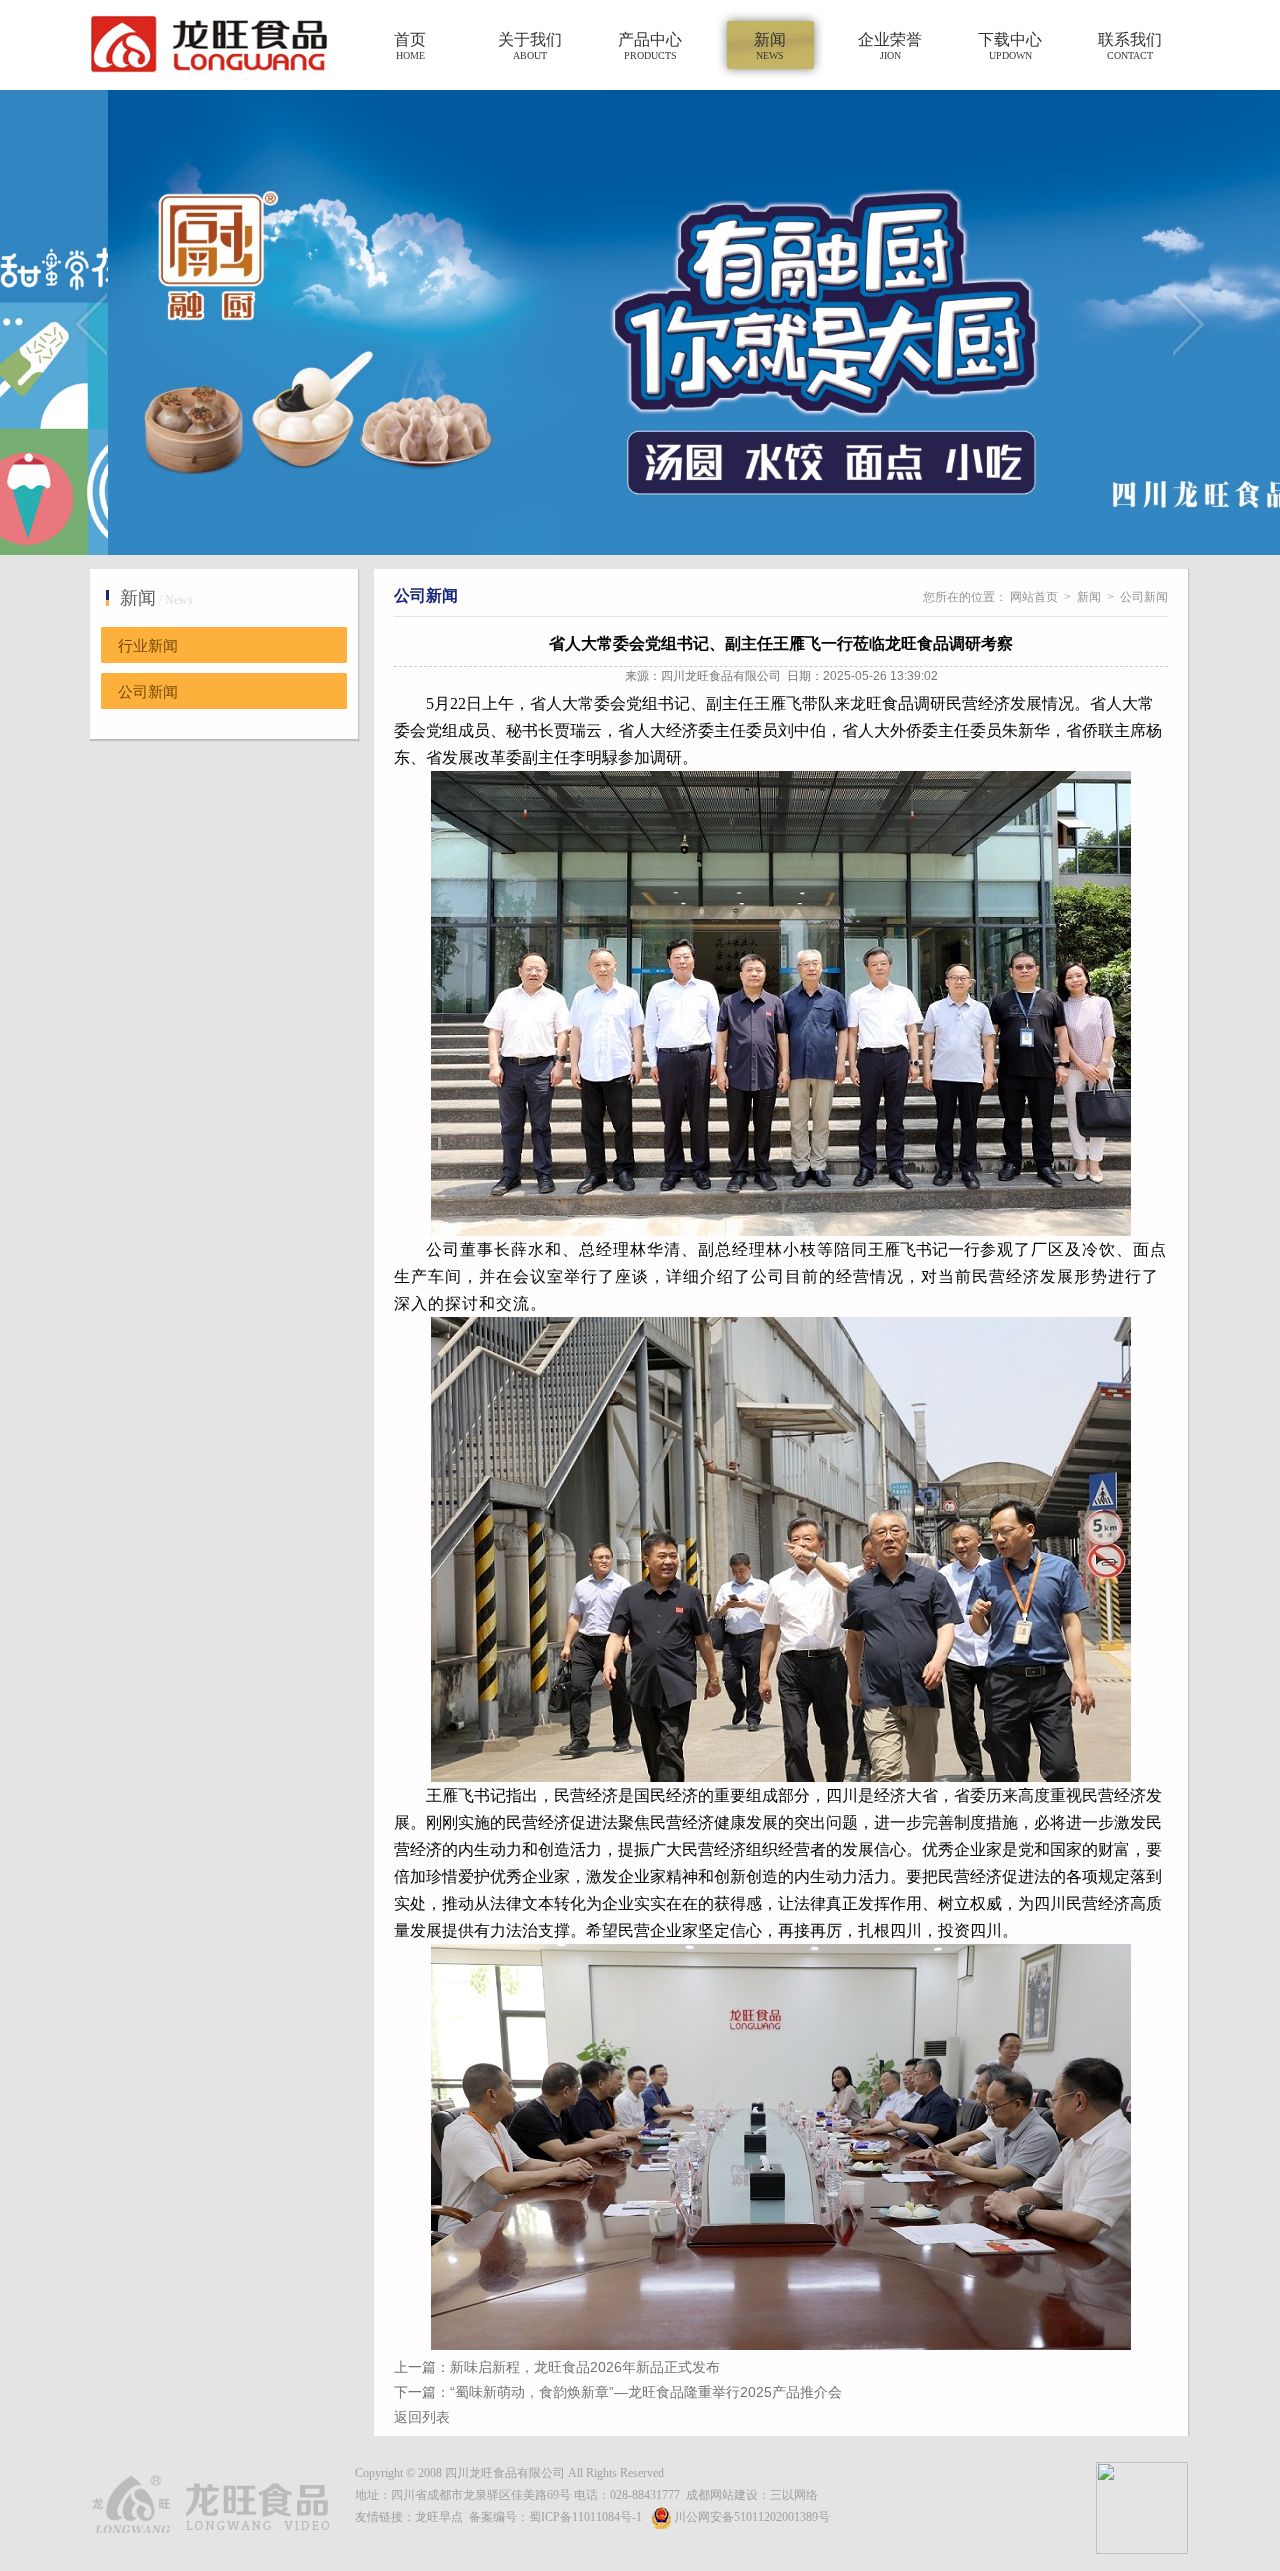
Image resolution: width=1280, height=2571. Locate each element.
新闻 (1089, 597)
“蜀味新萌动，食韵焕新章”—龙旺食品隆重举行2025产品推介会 (646, 2392)
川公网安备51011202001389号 (752, 2517)
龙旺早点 (439, 2517)
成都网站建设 (722, 2495)
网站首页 (1034, 597)
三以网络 (794, 2495)
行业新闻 (148, 646)
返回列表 (422, 2417)
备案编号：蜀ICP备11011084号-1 (555, 2517)
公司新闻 (148, 692)
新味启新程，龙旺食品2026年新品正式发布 (585, 2367)
